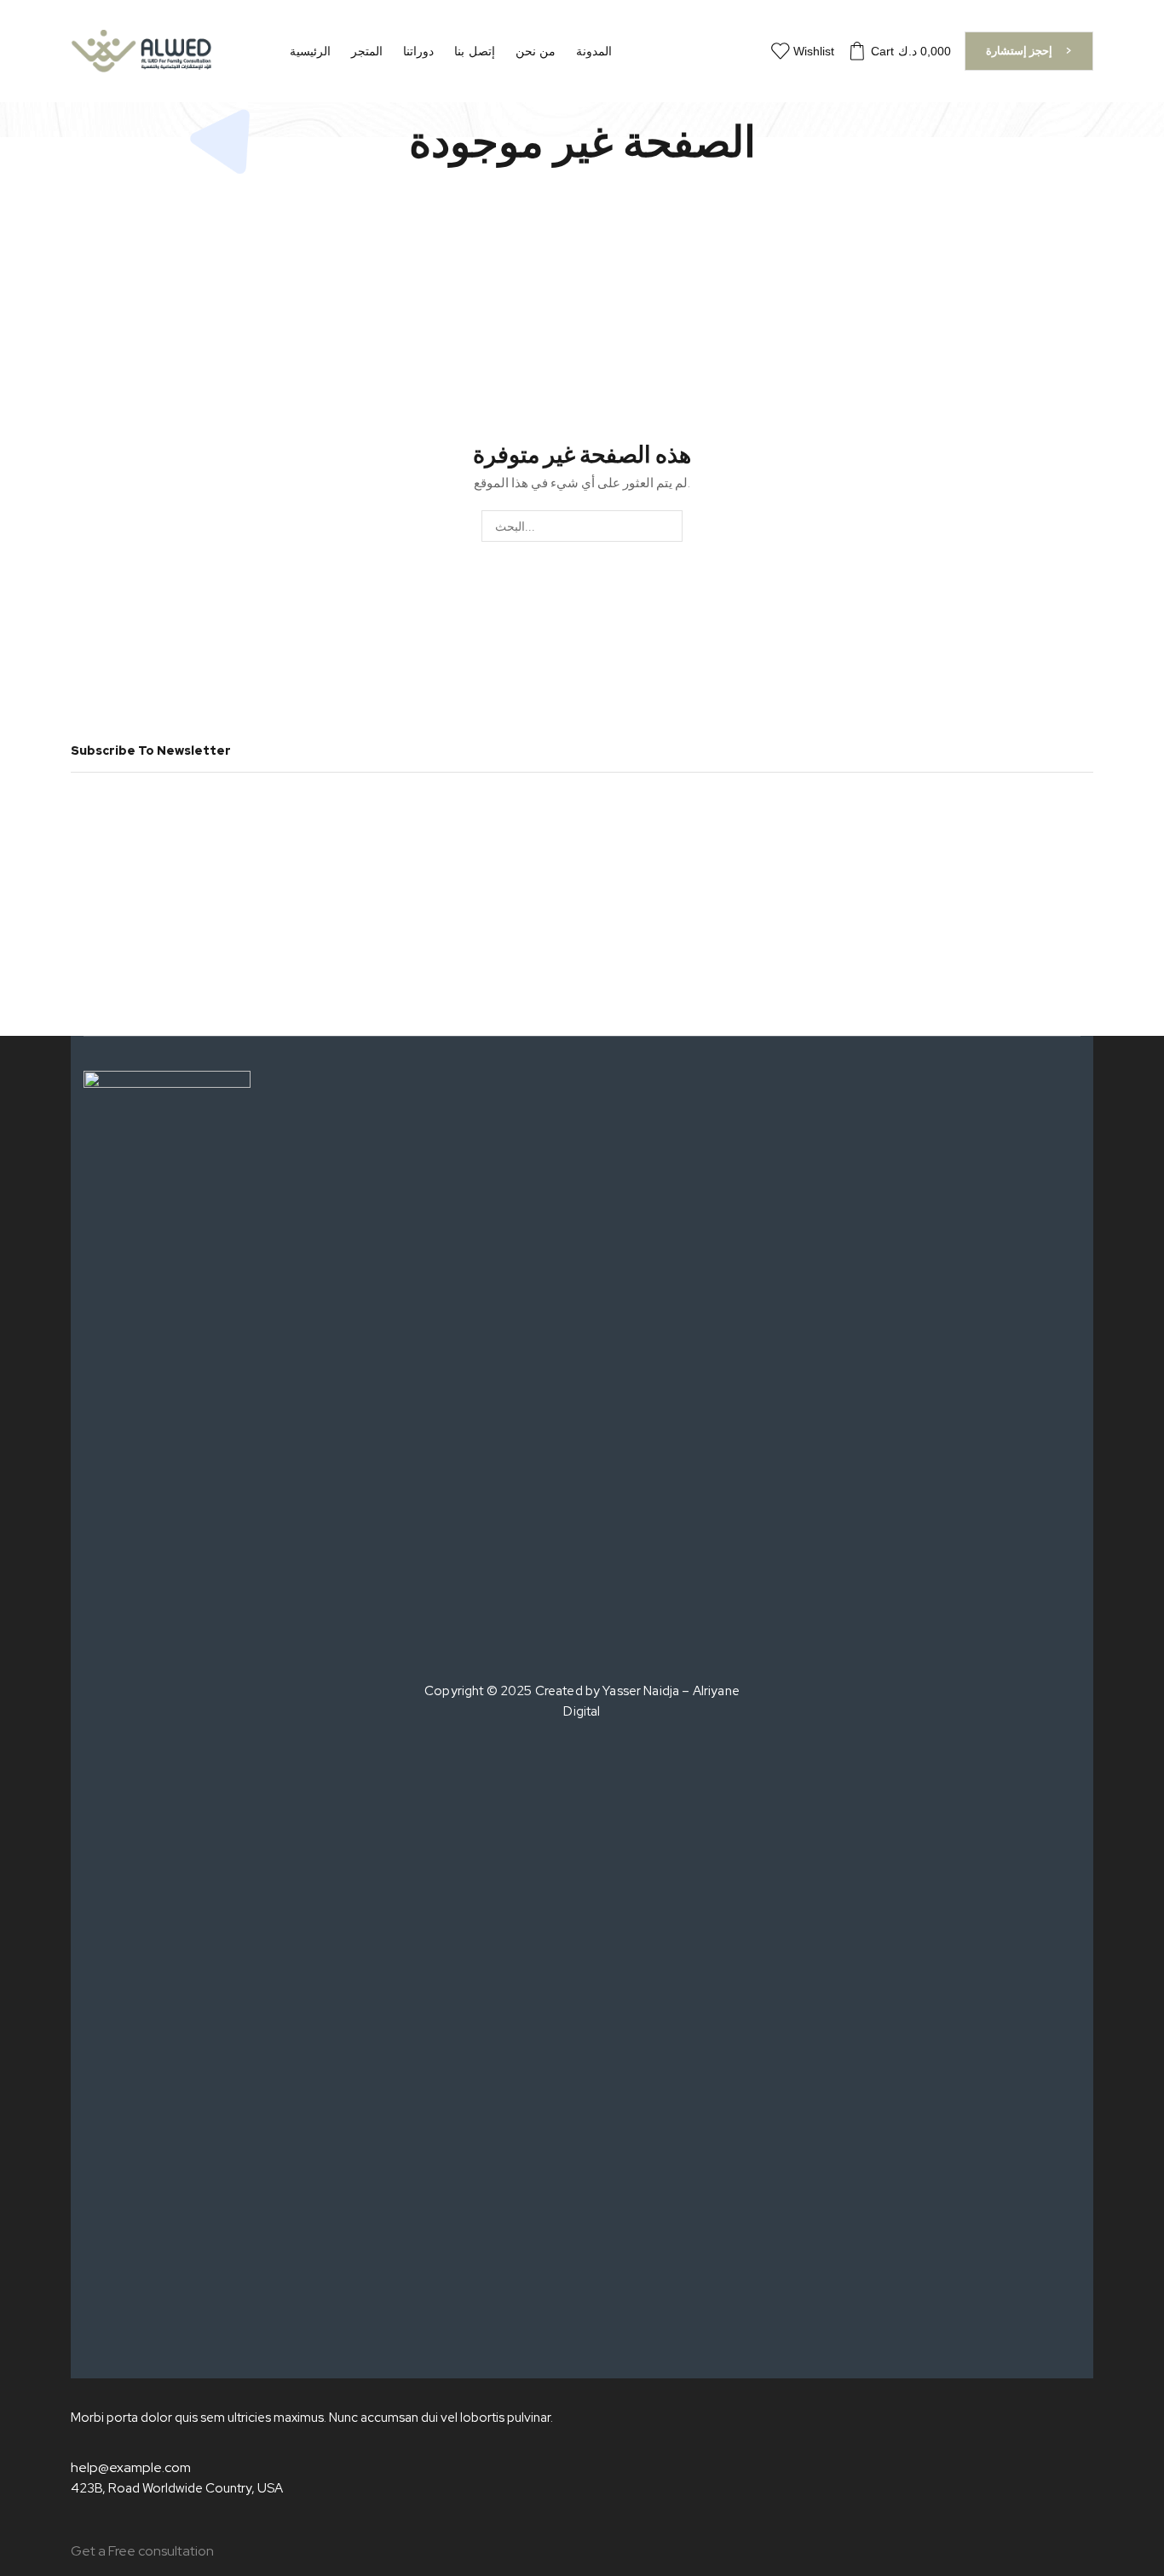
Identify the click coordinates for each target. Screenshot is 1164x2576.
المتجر (367, 51)
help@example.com (131, 2467)
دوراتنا (418, 51)
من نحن (536, 51)
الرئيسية (310, 51)
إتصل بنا (474, 51)
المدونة (594, 51)
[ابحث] (667, 526)
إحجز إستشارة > (1029, 50)
